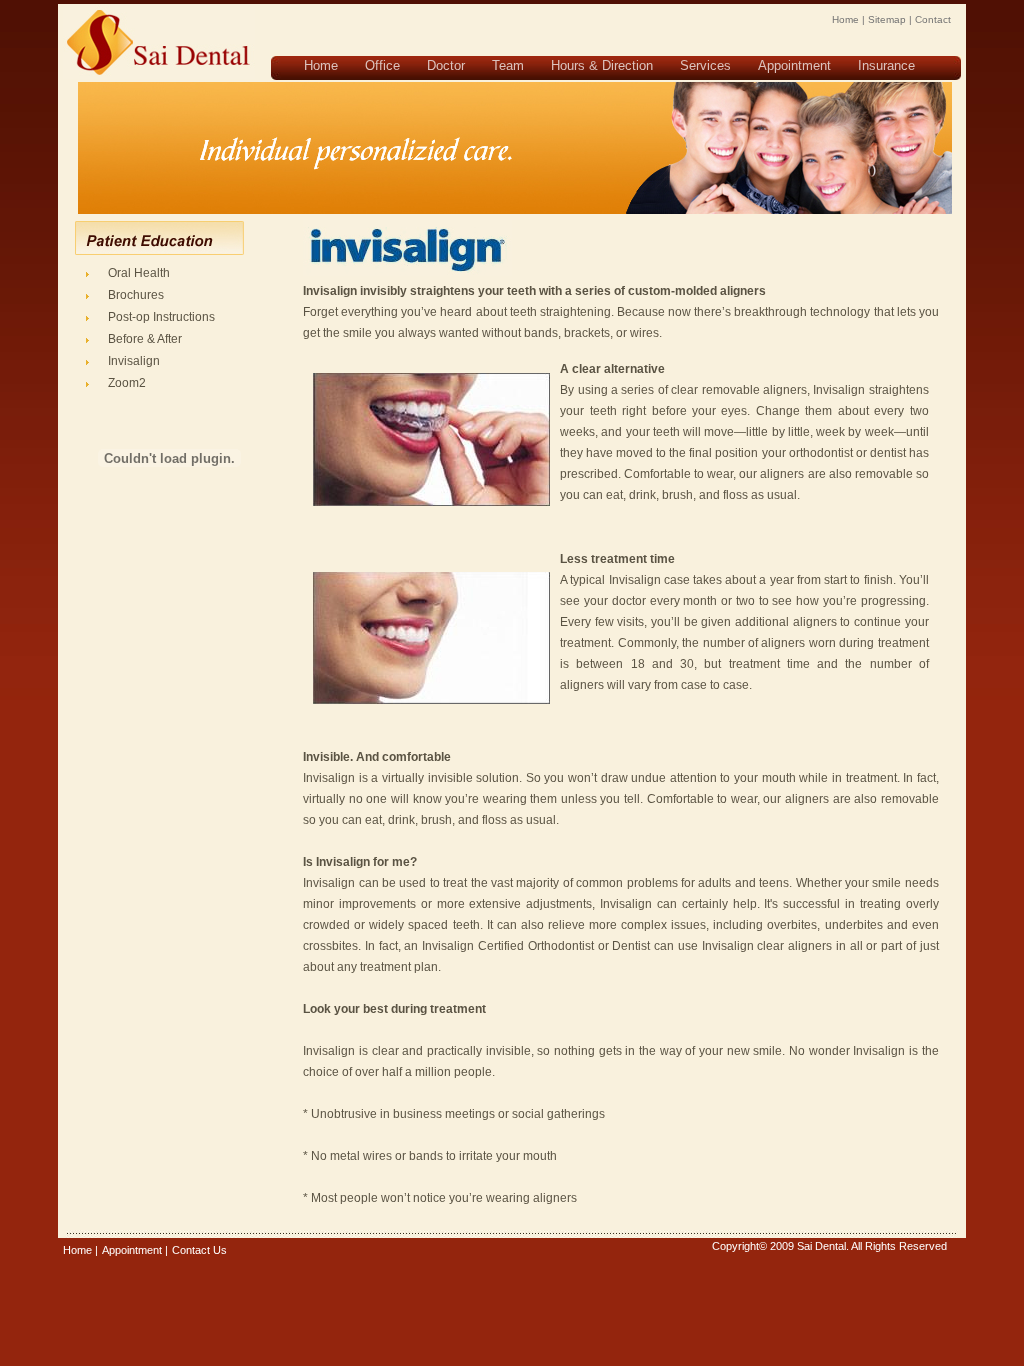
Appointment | (135, 1250)
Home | (848, 19)
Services (705, 65)
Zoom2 (127, 383)
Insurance (886, 65)
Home (321, 65)
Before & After (145, 339)
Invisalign (134, 361)
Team (508, 65)
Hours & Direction (602, 65)
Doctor (446, 65)
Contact (933, 19)
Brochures (136, 295)
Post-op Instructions (161, 317)
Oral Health (139, 273)
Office (382, 65)
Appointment (794, 65)
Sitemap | (890, 19)
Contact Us (199, 1250)
